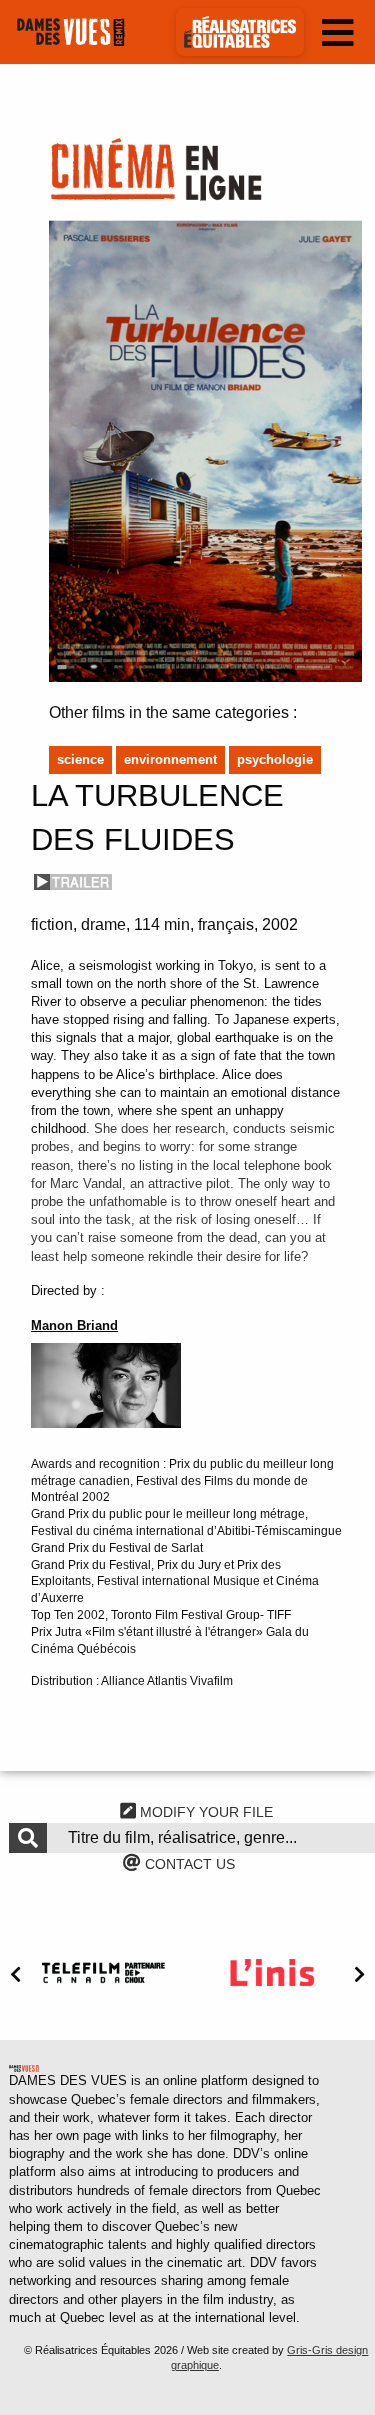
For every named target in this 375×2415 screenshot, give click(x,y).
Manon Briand (74, 1325)
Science (80, 759)
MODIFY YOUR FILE (204, 1812)
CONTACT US (188, 1864)
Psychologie (275, 759)
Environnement (170, 759)
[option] (103, 1972)
